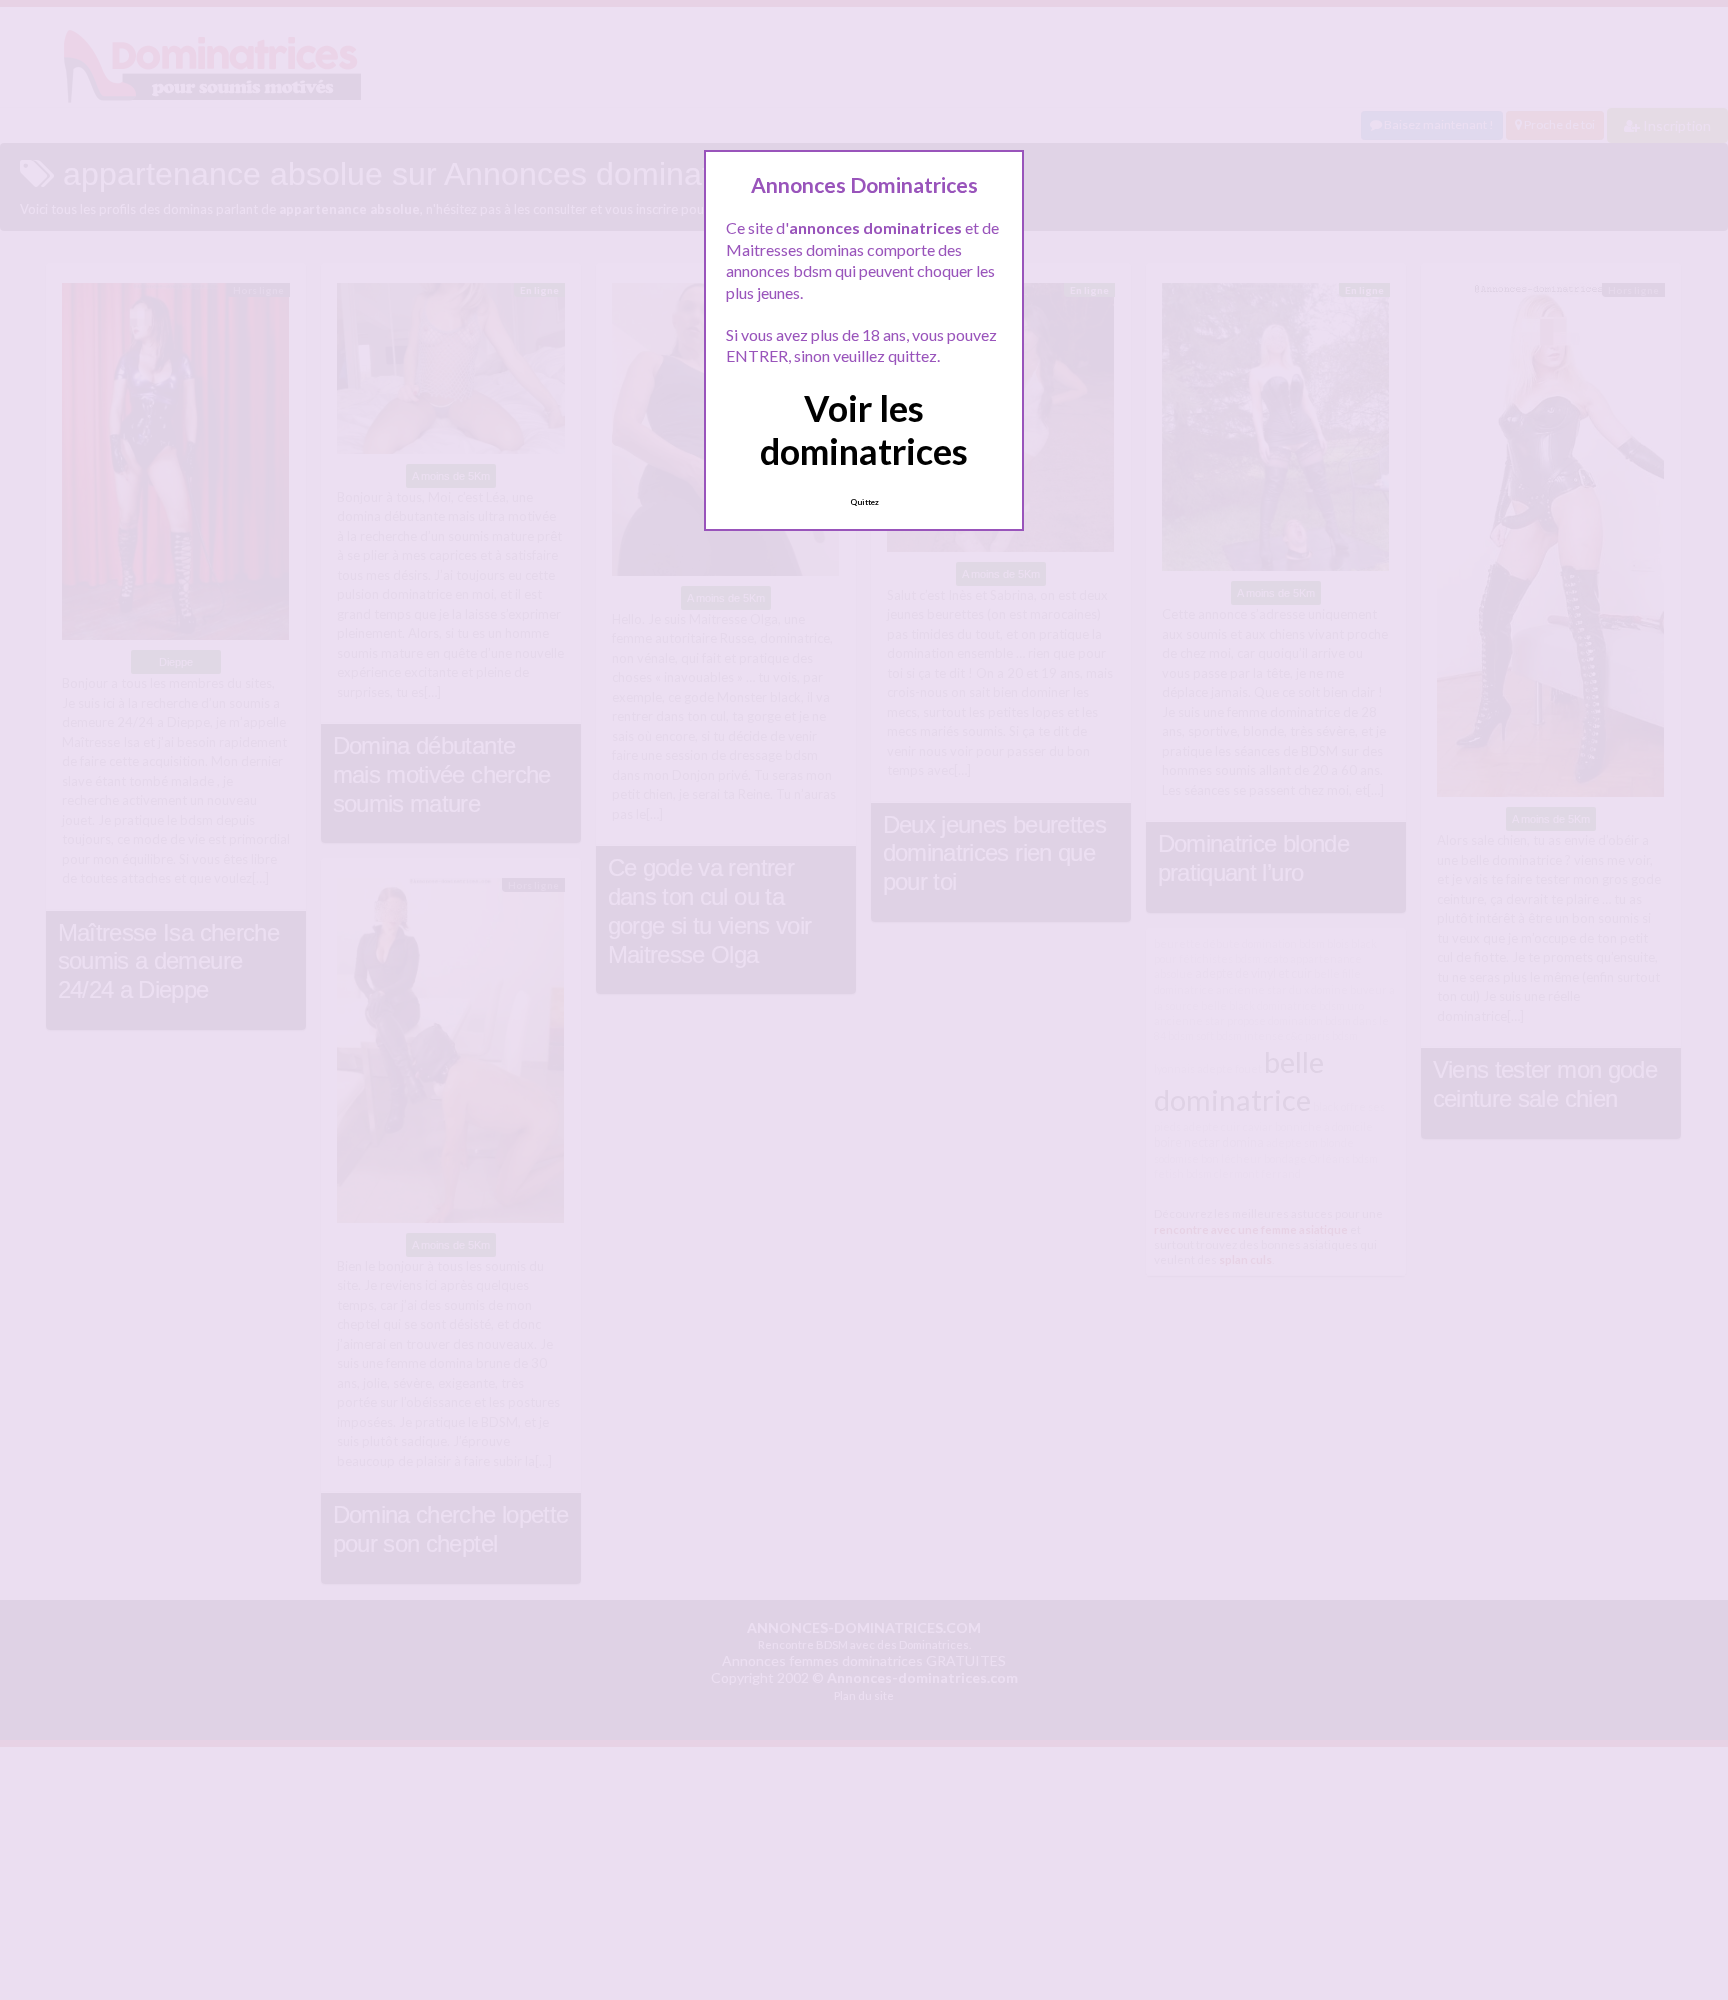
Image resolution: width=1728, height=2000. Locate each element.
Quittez (864, 502)
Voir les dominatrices (864, 429)
